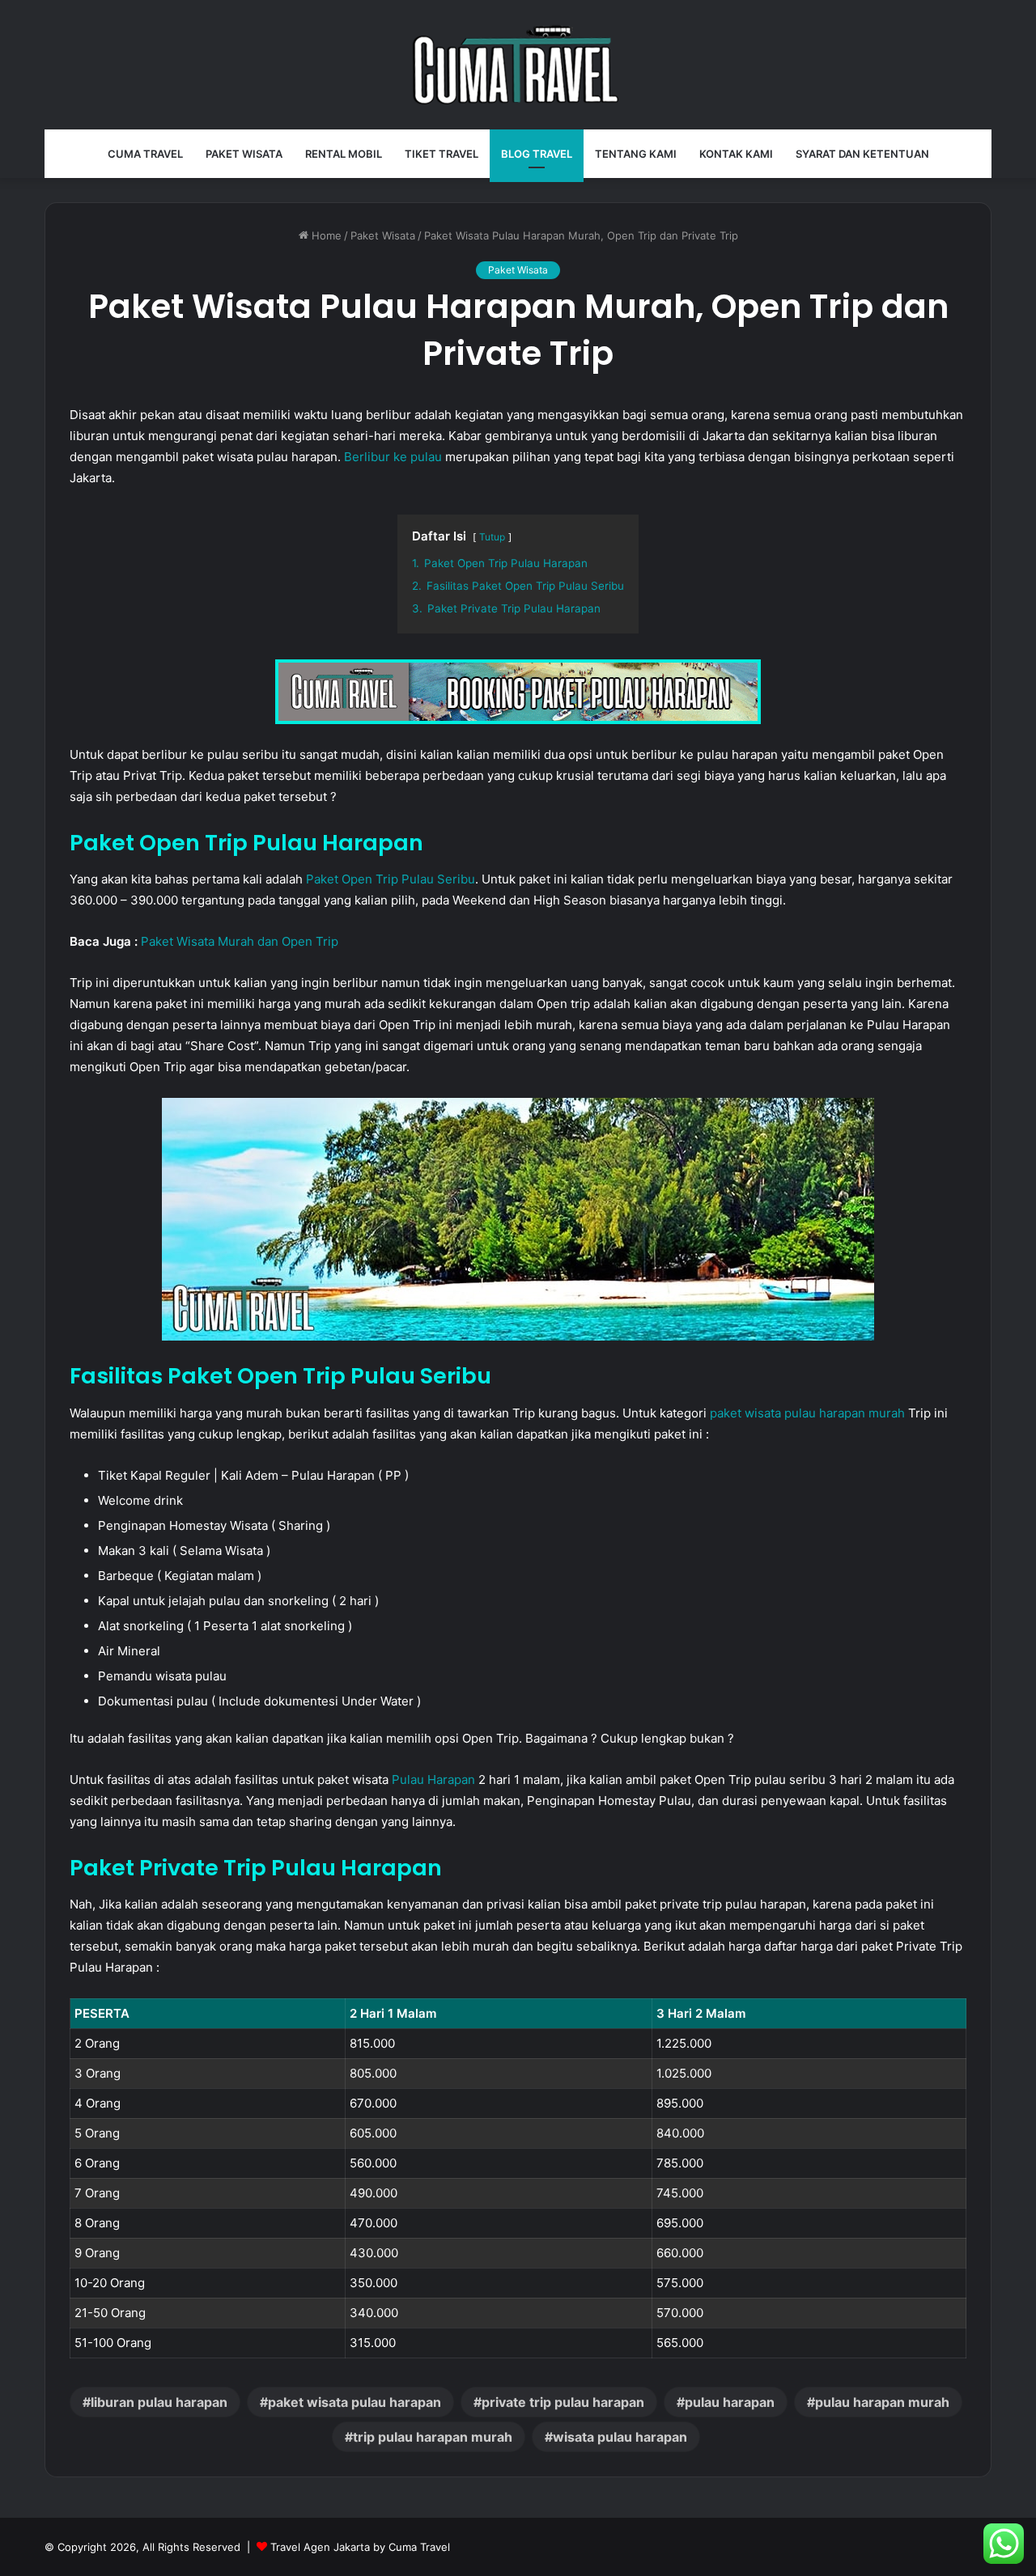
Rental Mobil (344, 154)
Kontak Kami (736, 154)
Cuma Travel (145, 154)
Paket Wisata (244, 154)
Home (325, 235)
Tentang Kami (636, 154)
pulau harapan (730, 2402)
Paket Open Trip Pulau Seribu (391, 879)
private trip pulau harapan (563, 2402)
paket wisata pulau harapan (355, 2402)
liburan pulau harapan (159, 2402)
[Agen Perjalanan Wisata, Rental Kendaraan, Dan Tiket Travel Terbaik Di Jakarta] (518, 65)
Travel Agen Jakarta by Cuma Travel (360, 2547)
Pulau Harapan (433, 1779)
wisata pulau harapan (620, 2437)
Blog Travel (537, 154)
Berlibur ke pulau (393, 457)
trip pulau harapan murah (433, 2437)
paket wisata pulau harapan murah (807, 1413)
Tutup (492, 537)
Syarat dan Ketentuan (862, 154)
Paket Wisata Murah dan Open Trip (240, 941)
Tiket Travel (442, 154)
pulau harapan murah (882, 2402)
